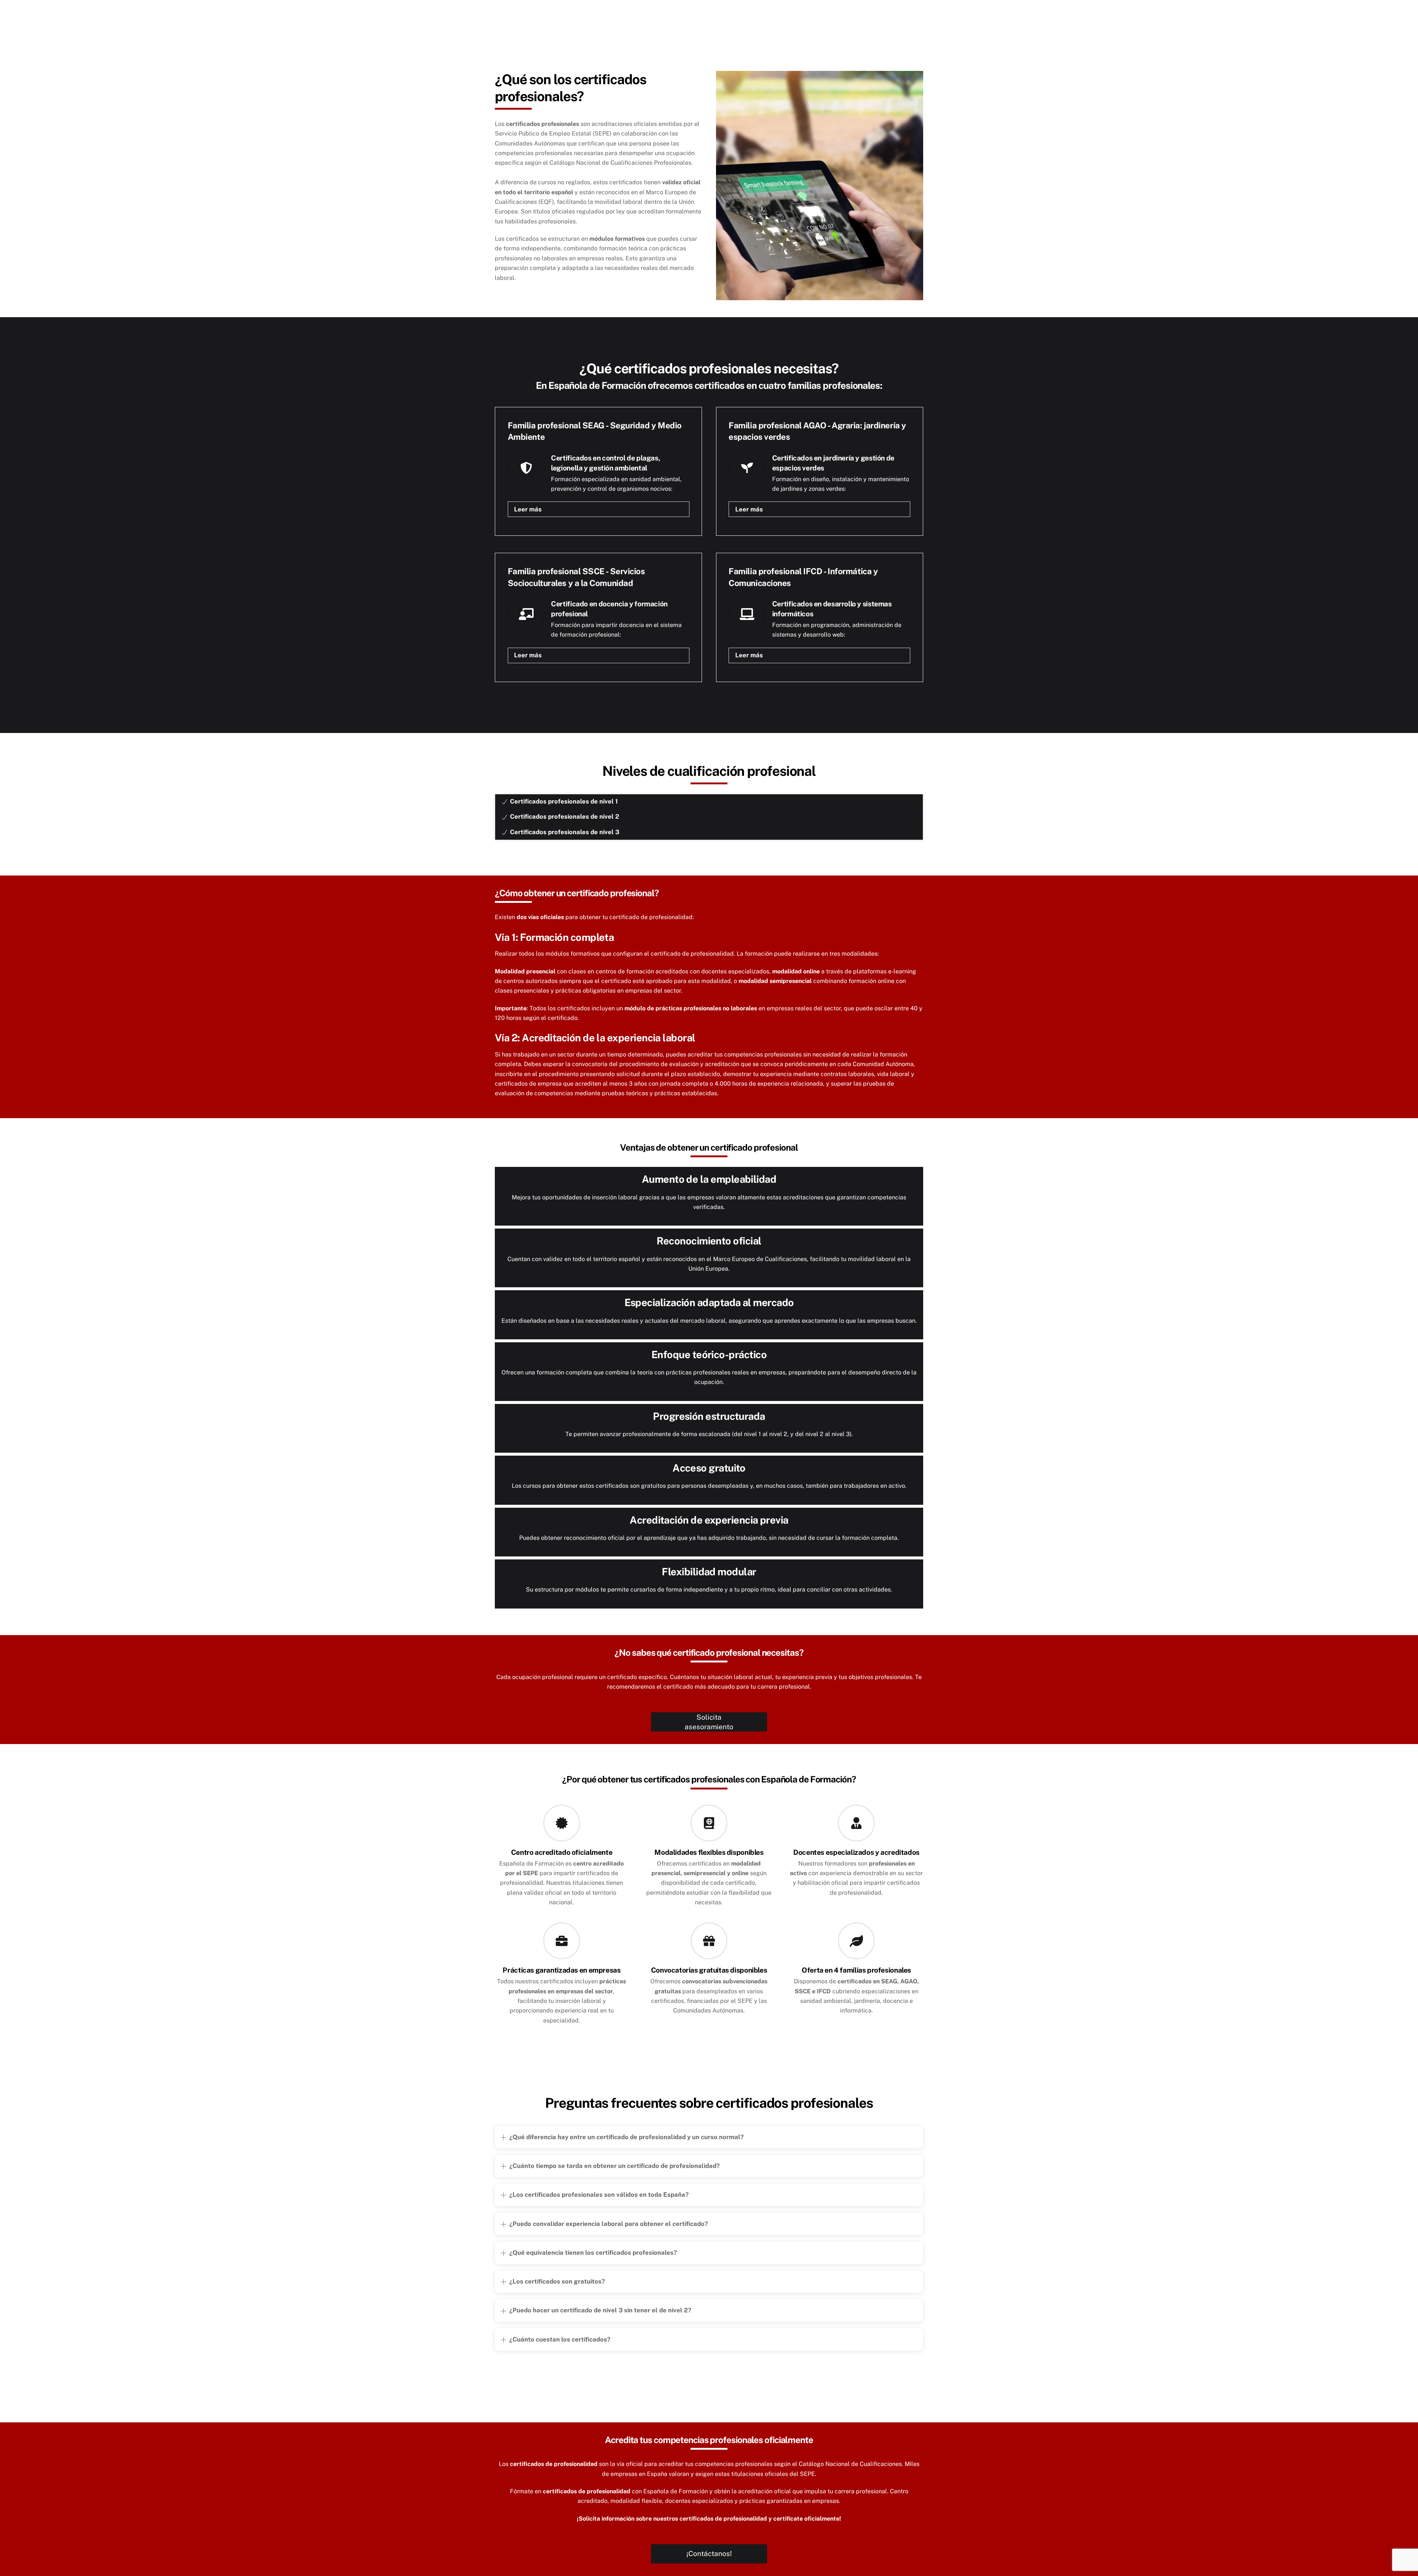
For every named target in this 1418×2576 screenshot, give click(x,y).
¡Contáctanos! (709, 2553)
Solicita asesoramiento (709, 1722)
